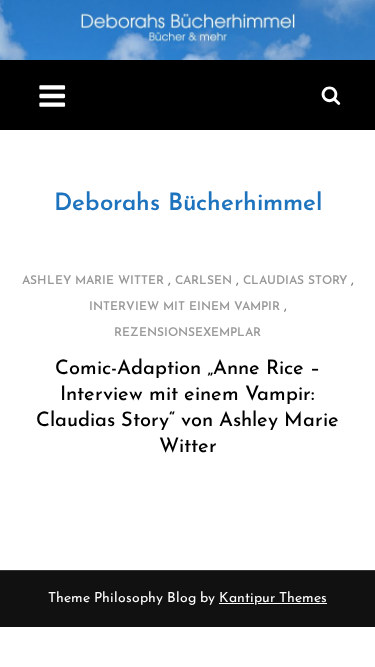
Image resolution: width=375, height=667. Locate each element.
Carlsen (203, 281)
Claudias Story (295, 281)
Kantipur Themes (273, 598)
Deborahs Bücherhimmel (188, 204)
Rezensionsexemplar (187, 333)
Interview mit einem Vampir (184, 307)
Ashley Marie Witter (93, 281)
